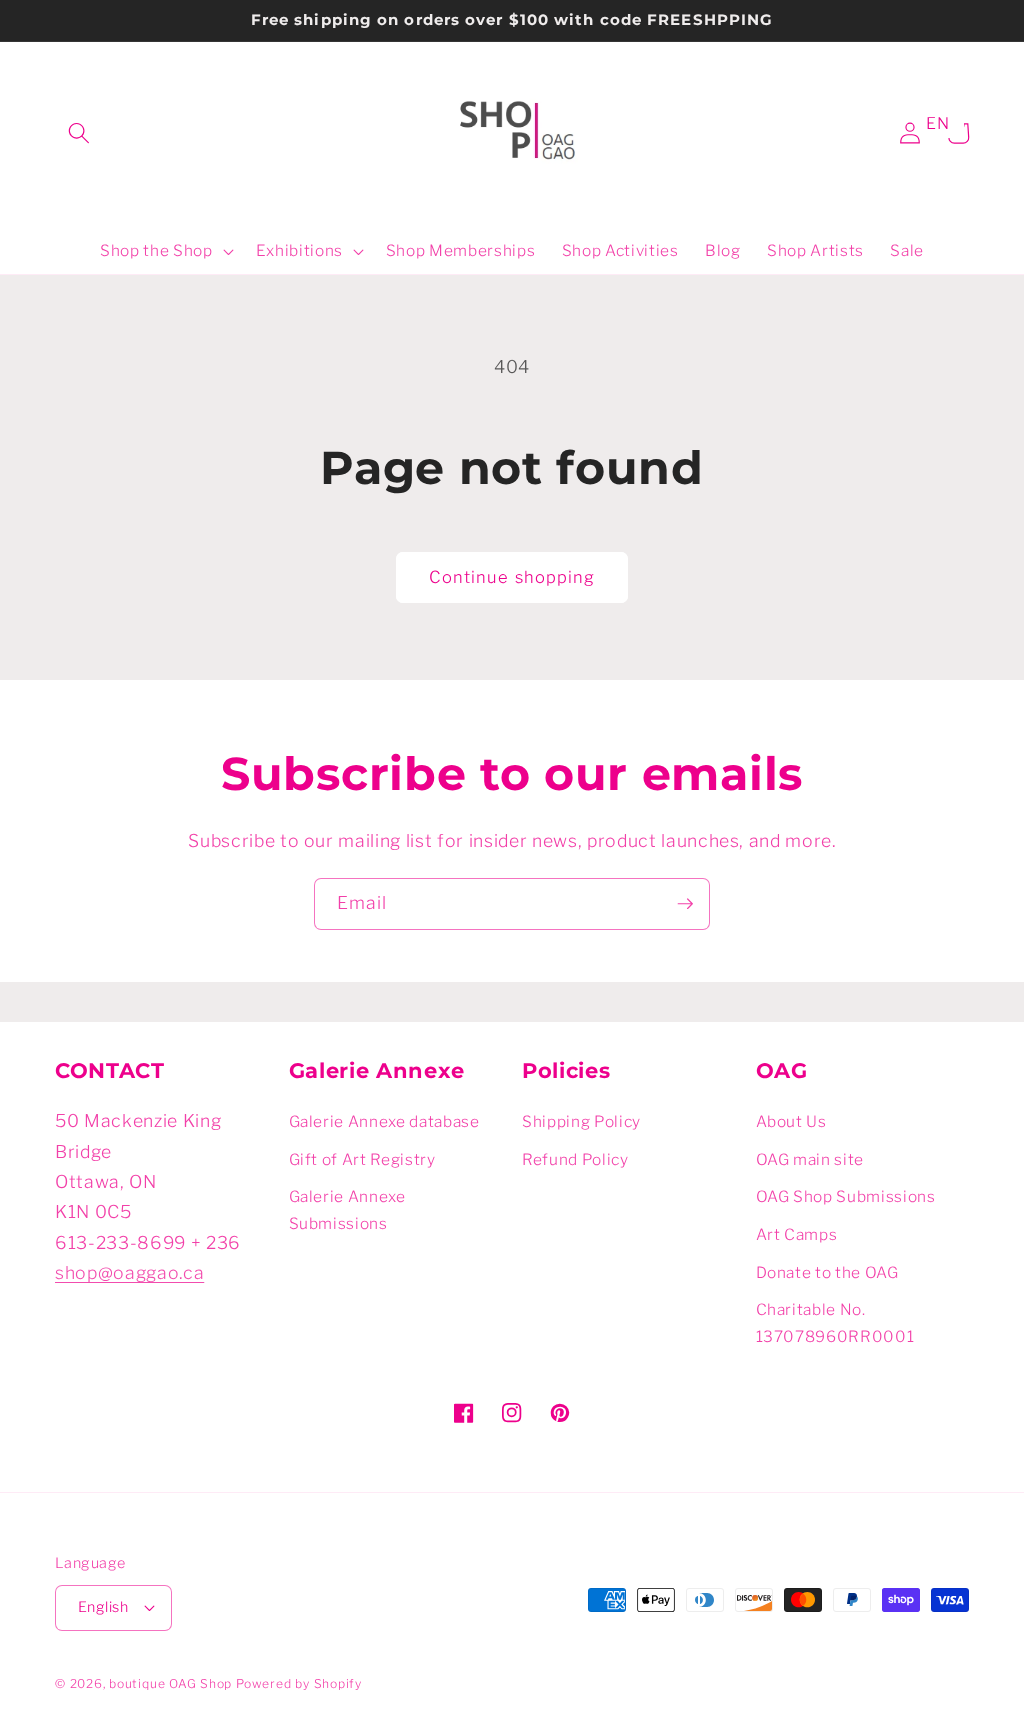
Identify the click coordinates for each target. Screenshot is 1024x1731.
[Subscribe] (685, 904)
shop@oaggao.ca (129, 1272)
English (103, 1607)
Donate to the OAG (827, 1272)
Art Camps (797, 1234)
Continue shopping (512, 577)
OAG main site (810, 1159)
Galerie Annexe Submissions (347, 1210)
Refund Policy (575, 1159)
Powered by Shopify (299, 1683)
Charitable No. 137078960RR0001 (835, 1323)
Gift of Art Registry (362, 1159)
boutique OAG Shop (170, 1683)
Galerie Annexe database (384, 1121)
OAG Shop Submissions (846, 1196)
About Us (791, 1121)
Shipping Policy (581, 1121)
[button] (79, 133)
